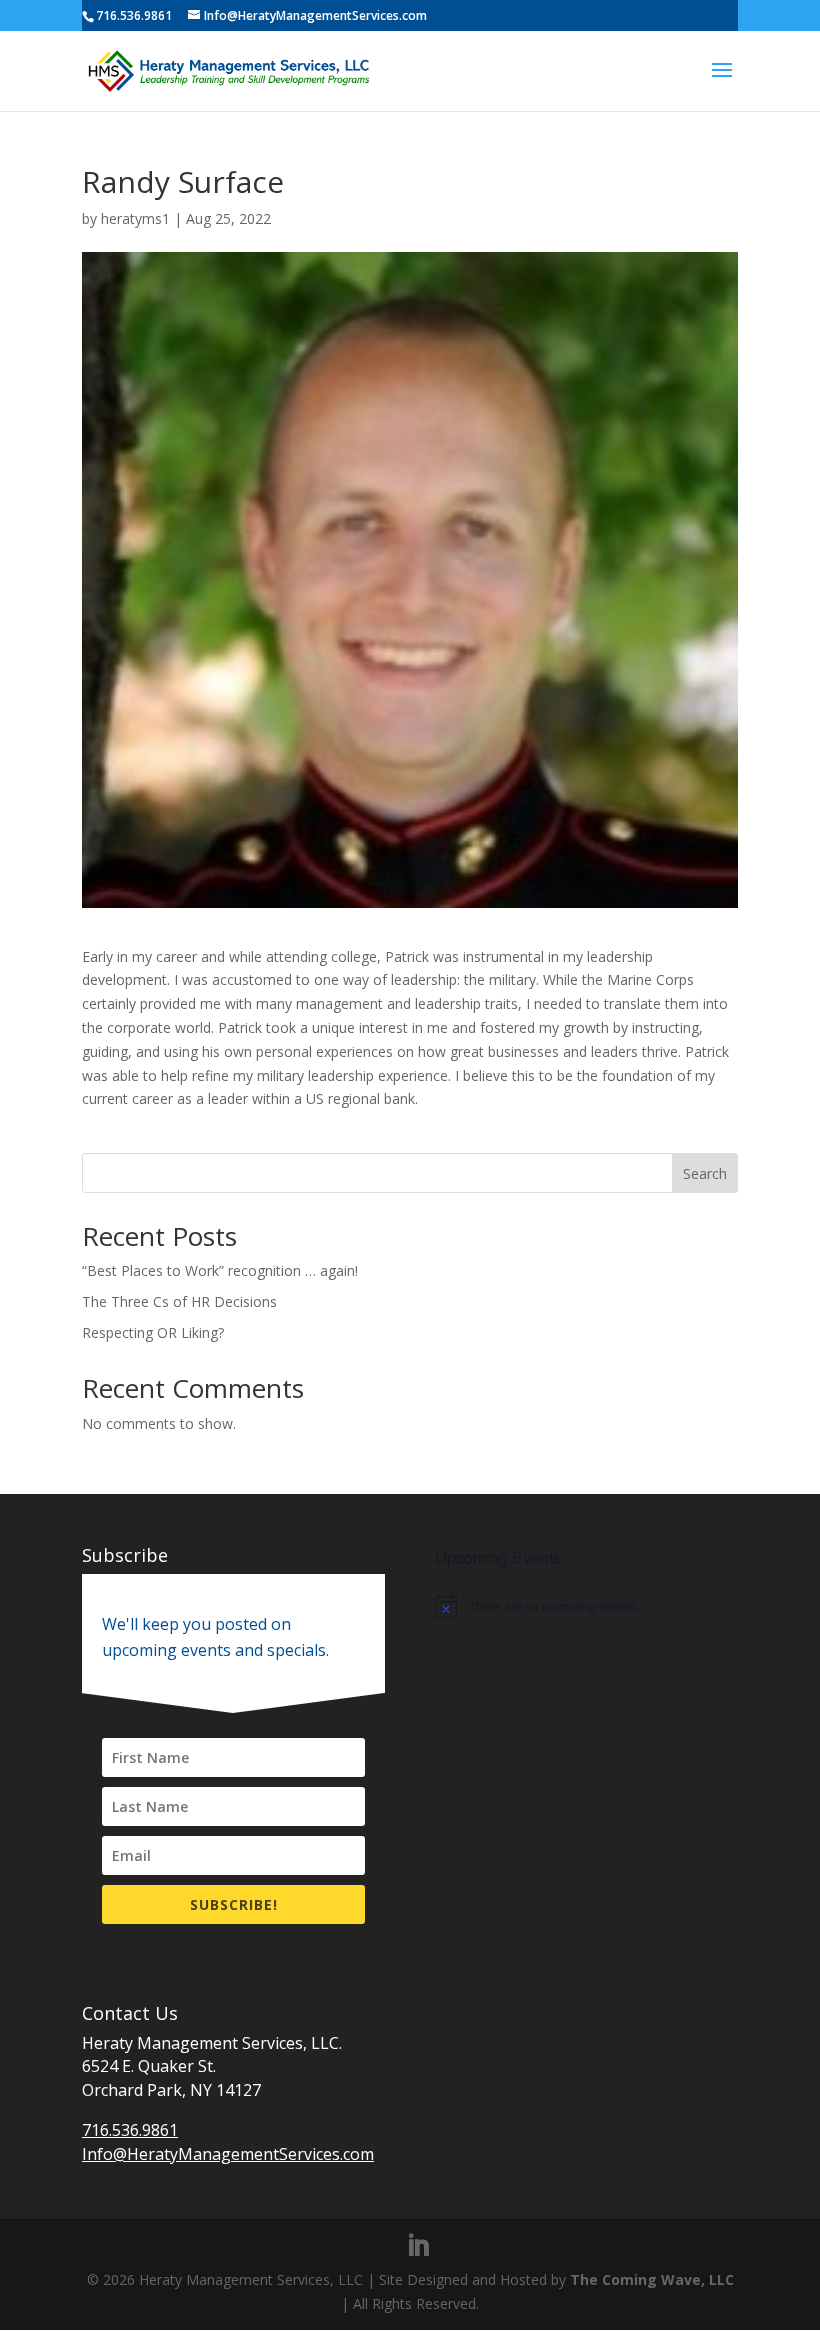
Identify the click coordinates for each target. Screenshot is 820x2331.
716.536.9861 (130, 2130)
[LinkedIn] (418, 2246)
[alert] (586, 1606)
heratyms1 (135, 218)
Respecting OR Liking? (153, 1332)
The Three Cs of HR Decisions (179, 1301)
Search (705, 1173)
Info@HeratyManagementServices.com (228, 2154)
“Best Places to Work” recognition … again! (220, 1270)
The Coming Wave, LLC (652, 2279)
